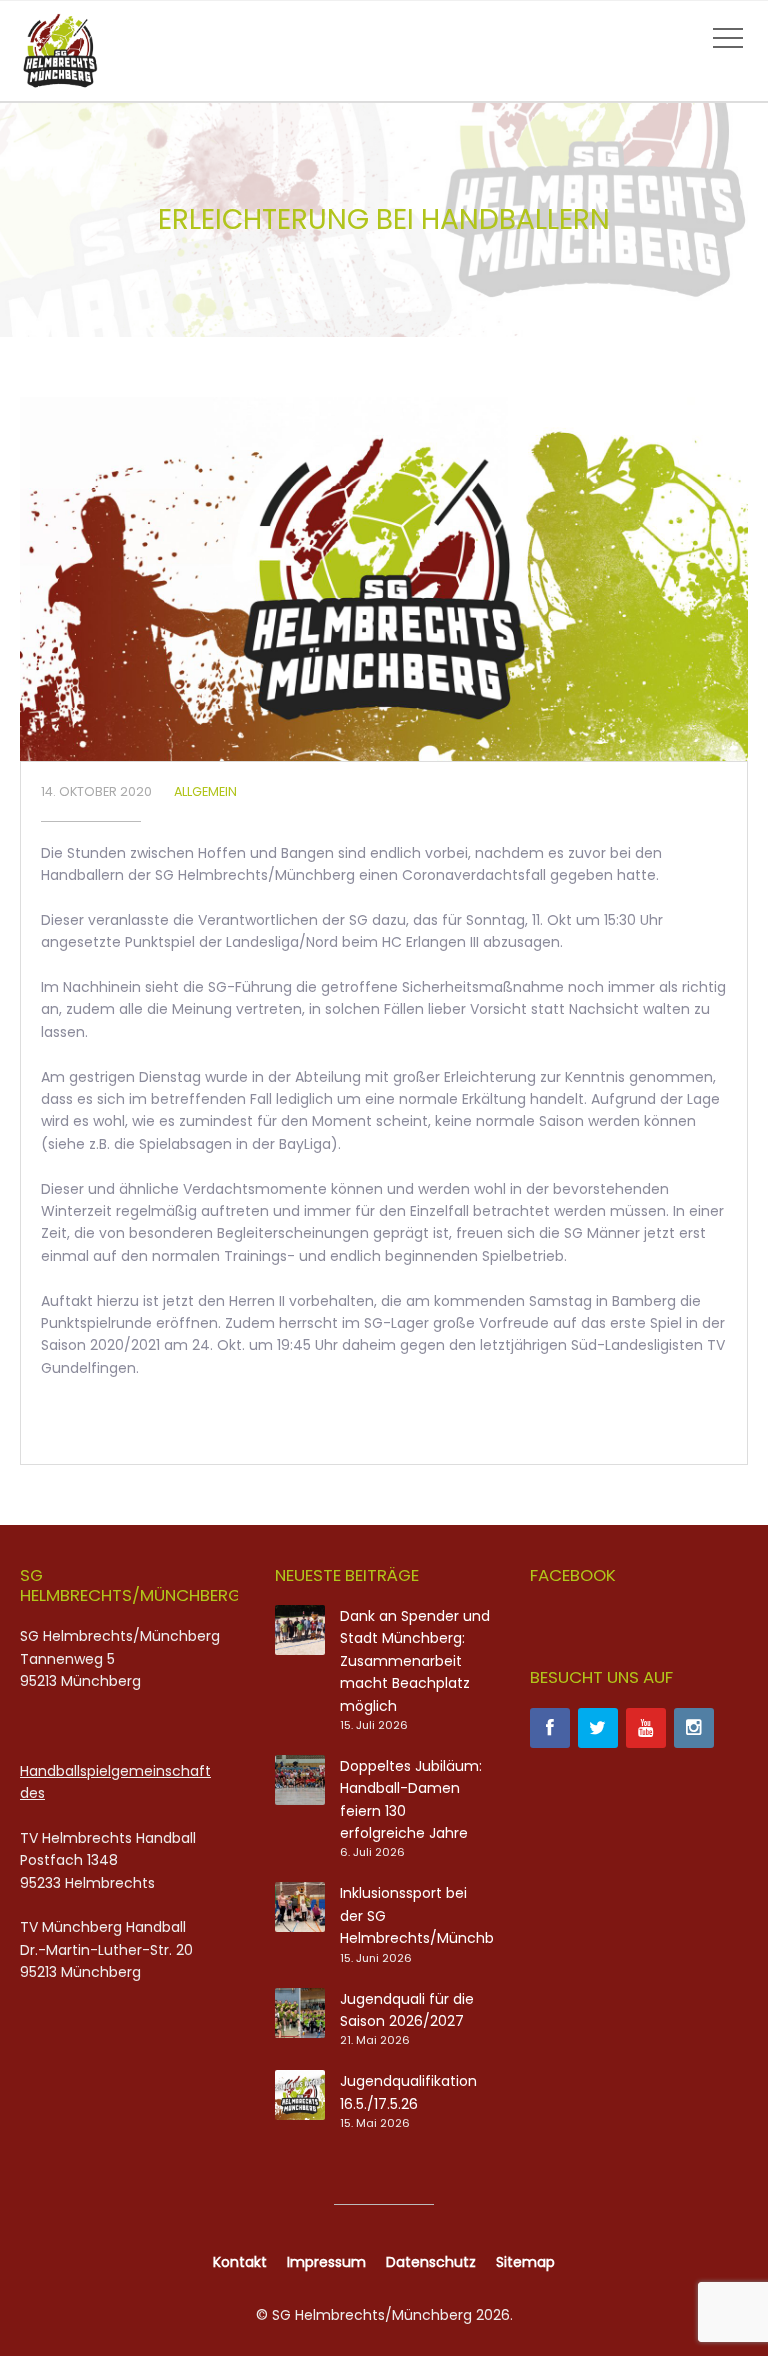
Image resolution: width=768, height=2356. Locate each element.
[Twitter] (598, 1728)
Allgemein (205, 791)
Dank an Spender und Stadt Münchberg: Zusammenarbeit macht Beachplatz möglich (415, 1661)
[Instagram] (694, 1728)
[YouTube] (646, 1728)
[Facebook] (550, 1728)
